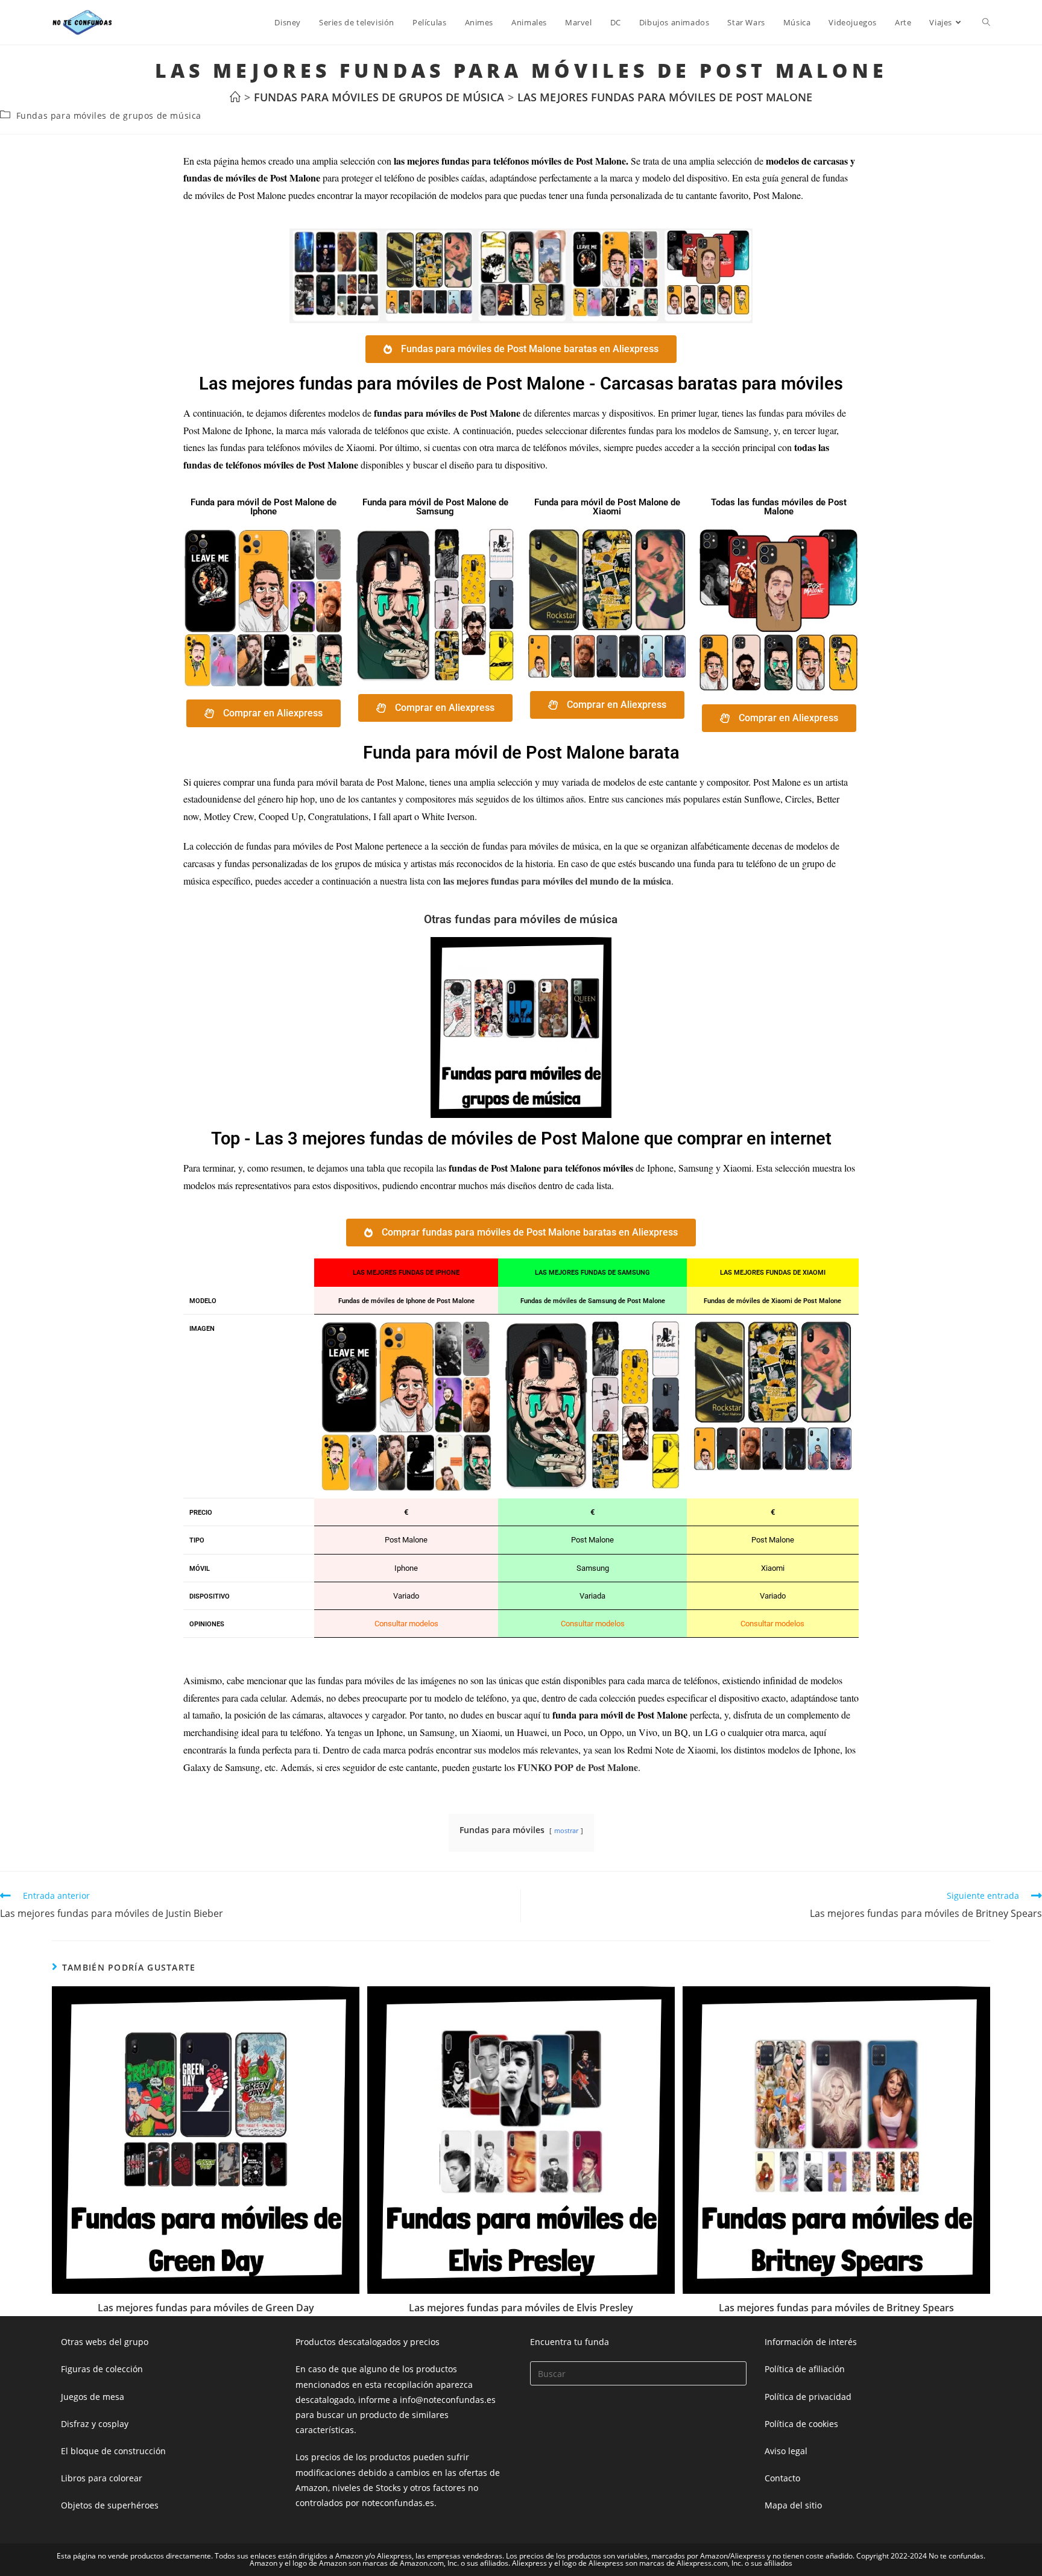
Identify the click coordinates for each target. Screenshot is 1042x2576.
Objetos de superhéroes (110, 2505)
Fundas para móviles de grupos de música (109, 115)
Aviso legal (786, 2451)
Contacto (782, 2478)
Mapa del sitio (793, 2505)
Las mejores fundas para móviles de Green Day (206, 2308)
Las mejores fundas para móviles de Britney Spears (836, 2308)
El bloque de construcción (113, 2451)
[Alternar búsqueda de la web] (986, 22)
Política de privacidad (808, 2397)
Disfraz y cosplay (95, 2424)
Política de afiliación (805, 2369)
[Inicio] (235, 97)
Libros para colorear (102, 2478)
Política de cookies (801, 2424)
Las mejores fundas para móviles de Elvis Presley (521, 2308)
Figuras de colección (102, 2369)
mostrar (566, 1830)
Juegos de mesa (93, 2397)
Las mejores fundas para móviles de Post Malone (665, 97)
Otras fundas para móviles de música (521, 919)
